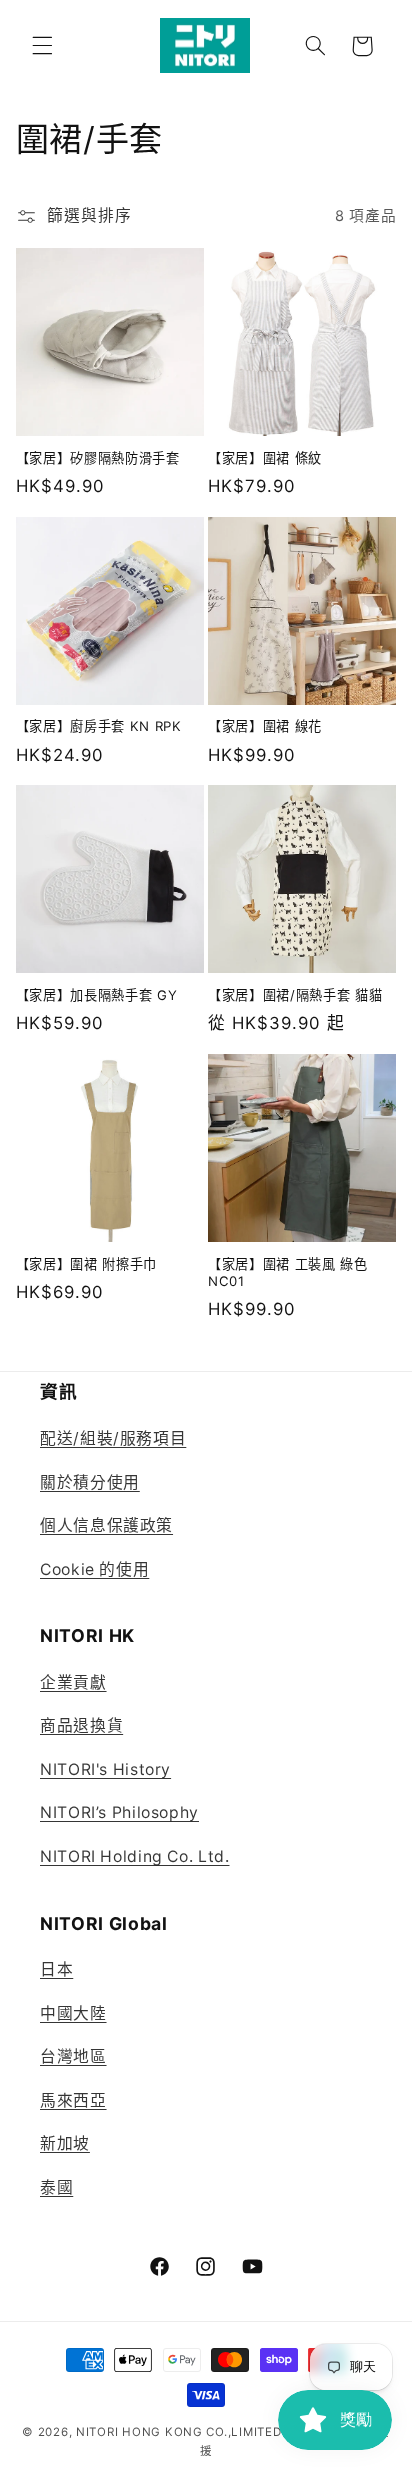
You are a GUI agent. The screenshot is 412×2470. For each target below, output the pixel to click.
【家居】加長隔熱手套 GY (97, 995)
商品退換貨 (81, 1725)
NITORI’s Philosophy (119, 1812)
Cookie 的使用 (94, 1569)
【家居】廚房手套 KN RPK (99, 726)
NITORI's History (105, 1769)
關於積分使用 (90, 1482)
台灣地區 (73, 2056)
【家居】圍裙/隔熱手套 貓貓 (295, 995)
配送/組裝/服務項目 (113, 1438)
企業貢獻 (73, 1682)
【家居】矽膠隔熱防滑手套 (98, 458)
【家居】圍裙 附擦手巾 (86, 1264)
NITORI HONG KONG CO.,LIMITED (179, 2432)
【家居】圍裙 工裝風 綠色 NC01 (288, 1272)
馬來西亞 (73, 2100)
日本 (56, 1969)
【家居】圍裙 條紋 (265, 458)
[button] (42, 46)
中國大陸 (73, 2013)
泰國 (56, 2187)
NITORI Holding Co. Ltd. (135, 1856)
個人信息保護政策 (106, 1525)
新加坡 (65, 2143)
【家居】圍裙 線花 (265, 726)
